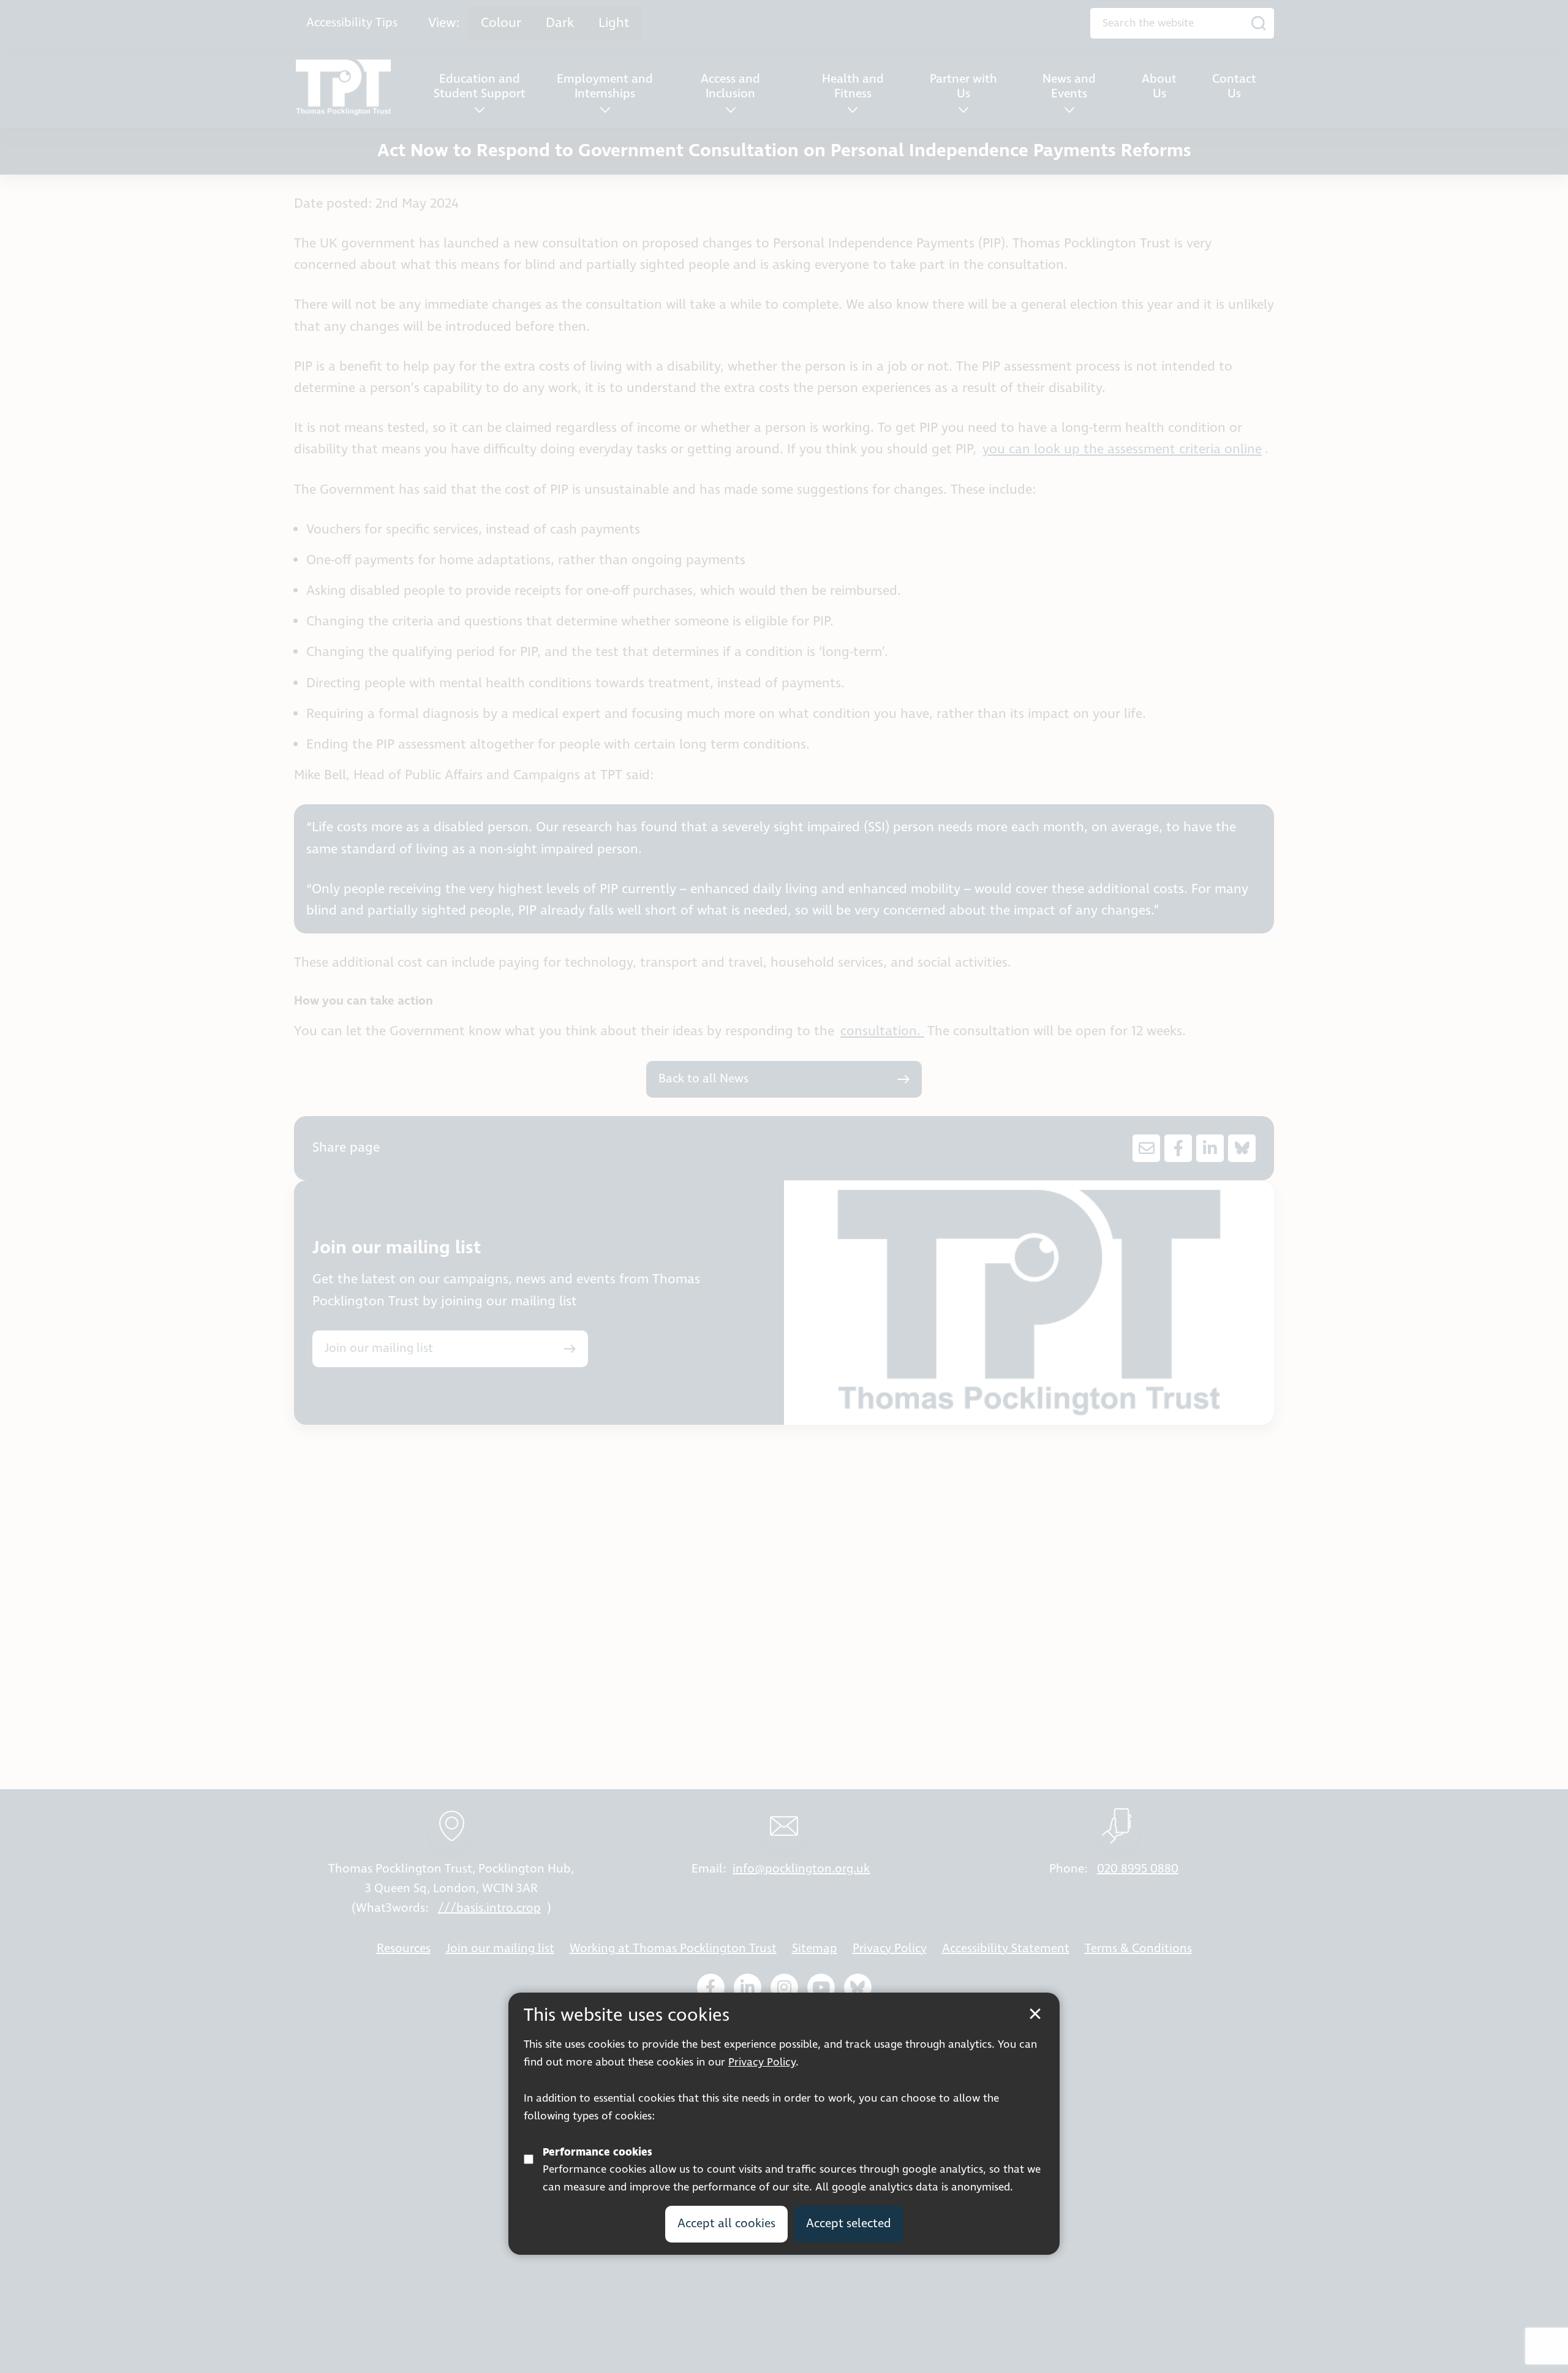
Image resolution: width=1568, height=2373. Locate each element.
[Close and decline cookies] (1035, 2014)
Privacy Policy (762, 2062)
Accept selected (849, 2223)
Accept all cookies (726, 2223)
